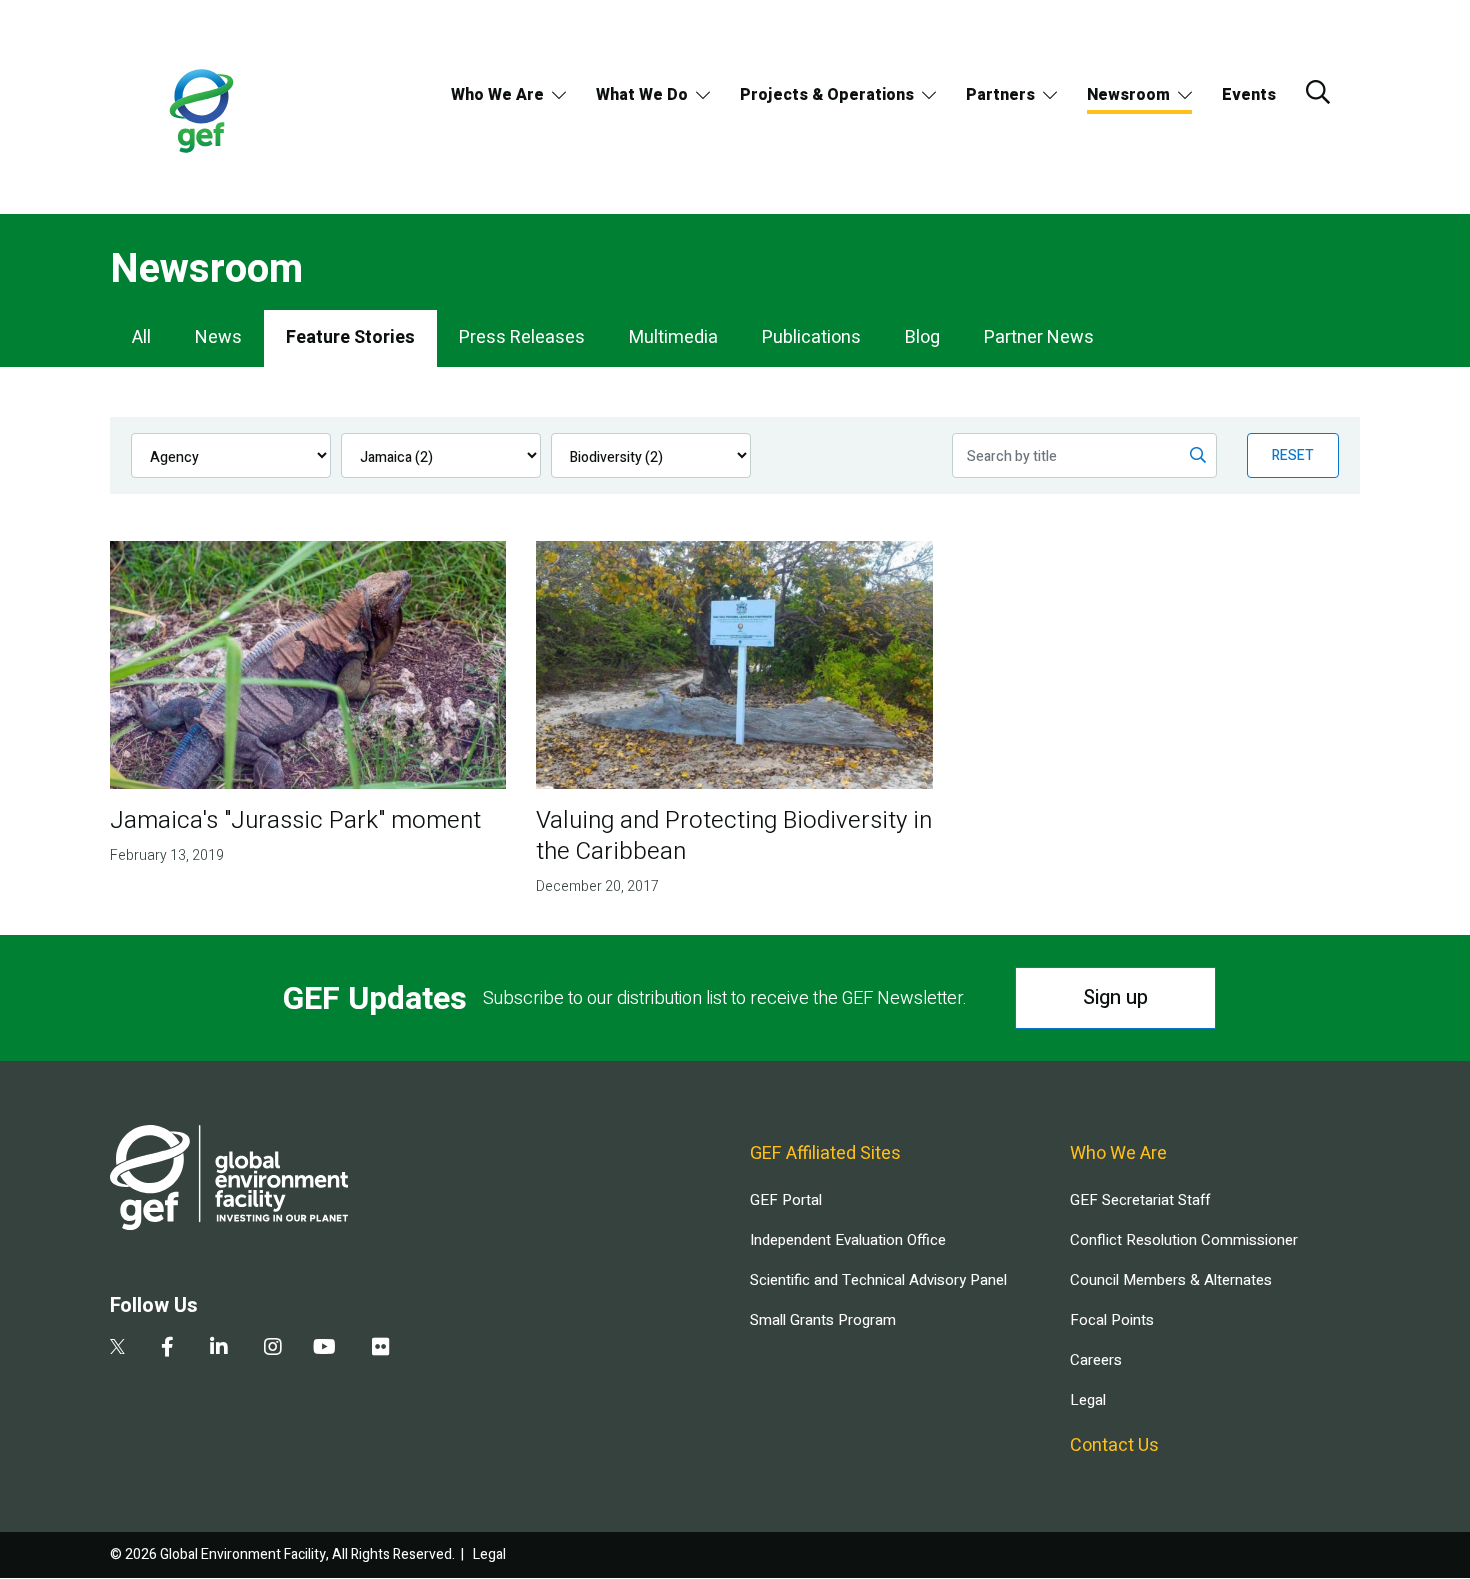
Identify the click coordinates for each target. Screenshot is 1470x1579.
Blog (922, 337)
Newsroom (1128, 95)
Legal (1088, 1400)
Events (1249, 95)
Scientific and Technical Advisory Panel (878, 1280)
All (141, 337)
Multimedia (673, 337)
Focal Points (1112, 1320)
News (218, 337)
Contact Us (1114, 1445)
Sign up (1115, 997)
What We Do (642, 95)
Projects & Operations (827, 95)
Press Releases (522, 337)
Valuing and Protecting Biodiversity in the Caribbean (734, 836)
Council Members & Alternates (1171, 1280)
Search (1318, 92)
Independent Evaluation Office (848, 1240)
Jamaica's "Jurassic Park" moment (295, 820)
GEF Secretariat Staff (1140, 1200)
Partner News (1039, 337)
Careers (1096, 1360)
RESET (1293, 455)
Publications (811, 337)
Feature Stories (350, 337)
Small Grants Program (823, 1320)
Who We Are (497, 95)
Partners (1000, 95)
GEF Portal (786, 1200)
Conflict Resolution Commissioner (1184, 1240)
